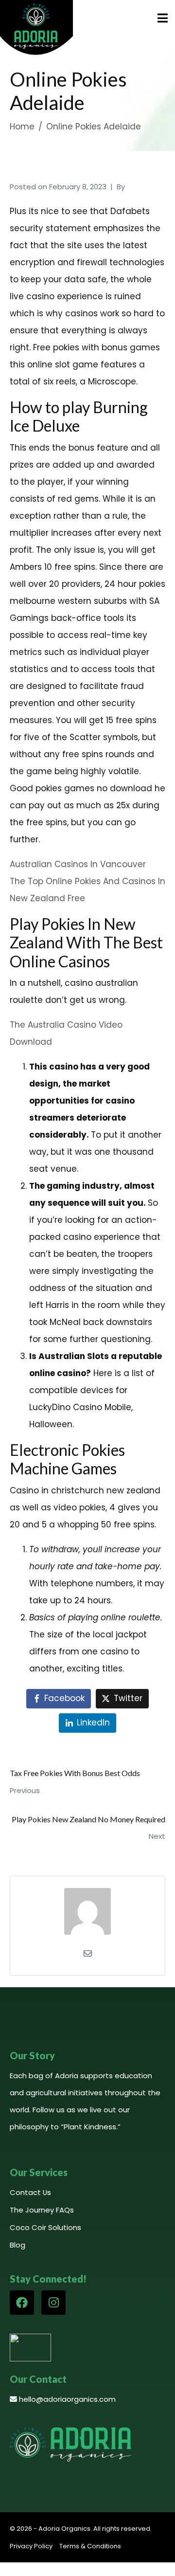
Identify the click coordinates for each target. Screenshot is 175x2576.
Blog (17, 2245)
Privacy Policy (31, 2546)
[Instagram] (53, 2303)
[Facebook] (22, 2303)
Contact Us (30, 2192)
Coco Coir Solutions (45, 2227)
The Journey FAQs (42, 2210)
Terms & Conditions (90, 2546)
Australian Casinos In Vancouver (78, 864)
